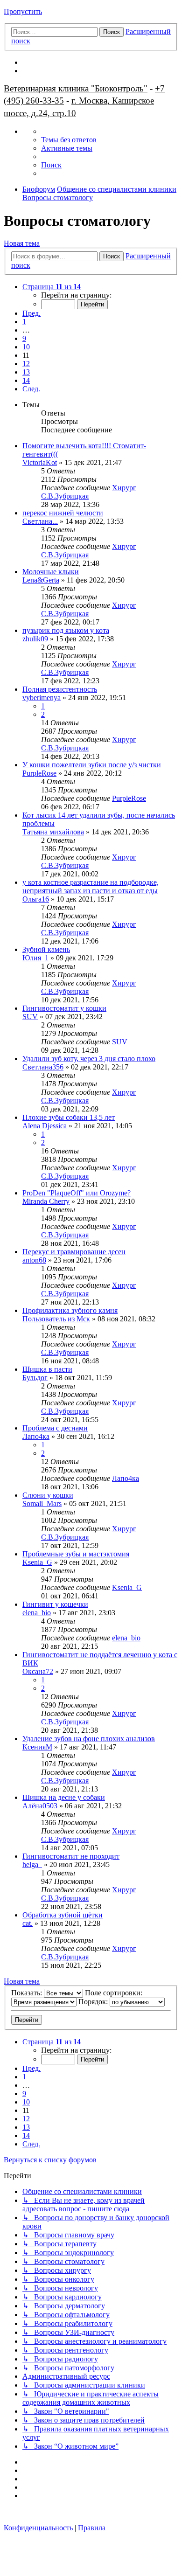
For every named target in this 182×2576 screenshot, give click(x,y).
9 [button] (24, 338)
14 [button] (26, 380)
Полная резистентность (60, 689)
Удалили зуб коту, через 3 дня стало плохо (89, 1059)
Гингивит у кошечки (55, 1604)
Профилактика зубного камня (70, 1310)
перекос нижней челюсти (63, 513)
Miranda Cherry (46, 1201)
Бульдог (35, 1378)
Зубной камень (46, 949)
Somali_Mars (42, 1503)
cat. (28, 1923)
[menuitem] (69, 140)
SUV (30, 1017)
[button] (52, 287)
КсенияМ (37, 1747)
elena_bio (37, 1613)
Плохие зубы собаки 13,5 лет (69, 1117)
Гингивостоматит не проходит (71, 1856)
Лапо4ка (36, 1436)
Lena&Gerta (41, 580)
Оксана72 (38, 1671)
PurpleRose (39, 773)
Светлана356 (43, 1067)
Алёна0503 (40, 1806)
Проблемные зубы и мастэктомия (76, 1554)
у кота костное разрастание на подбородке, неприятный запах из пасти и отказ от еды (91, 886)
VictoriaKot (40, 462)
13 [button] (26, 372)
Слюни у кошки (48, 1495)
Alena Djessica (45, 1126)
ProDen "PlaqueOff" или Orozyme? (77, 1193)
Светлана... (40, 521)
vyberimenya (42, 698)
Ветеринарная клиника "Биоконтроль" (76, 88)
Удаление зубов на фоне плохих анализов (89, 1739)
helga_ (32, 1864)
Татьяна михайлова (53, 832)
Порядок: (94, 2002)
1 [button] (24, 322)
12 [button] (26, 364)
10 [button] (26, 347)
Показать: (28, 1993)
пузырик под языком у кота (66, 630)
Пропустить (23, 11)
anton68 (34, 1260)
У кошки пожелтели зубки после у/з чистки (92, 765)
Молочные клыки (51, 572)
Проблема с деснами (55, 1428)
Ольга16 (36, 899)
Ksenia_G (37, 1562)
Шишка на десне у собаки (64, 1797)
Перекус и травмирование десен (74, 1252)
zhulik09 (35, 639)
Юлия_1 (35, 958)
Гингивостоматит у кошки (64, 1008)
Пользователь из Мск (56, 1319)
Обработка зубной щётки (63, 1915)
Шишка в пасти (47, 1369)
